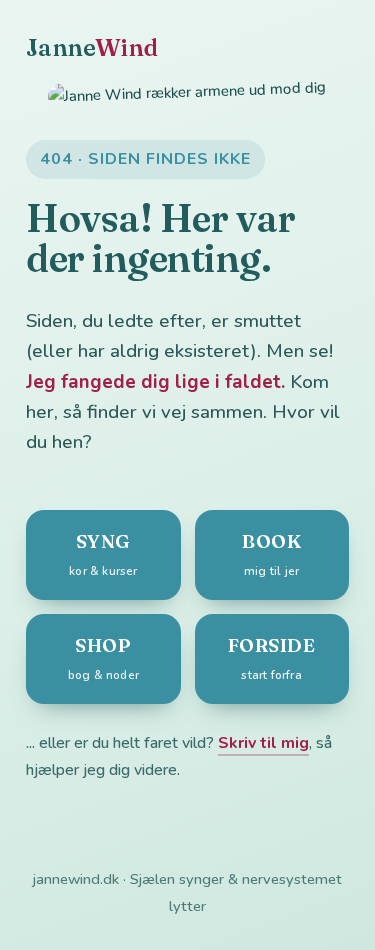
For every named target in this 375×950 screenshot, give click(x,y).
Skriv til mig (263, 743)
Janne (92, 47)
